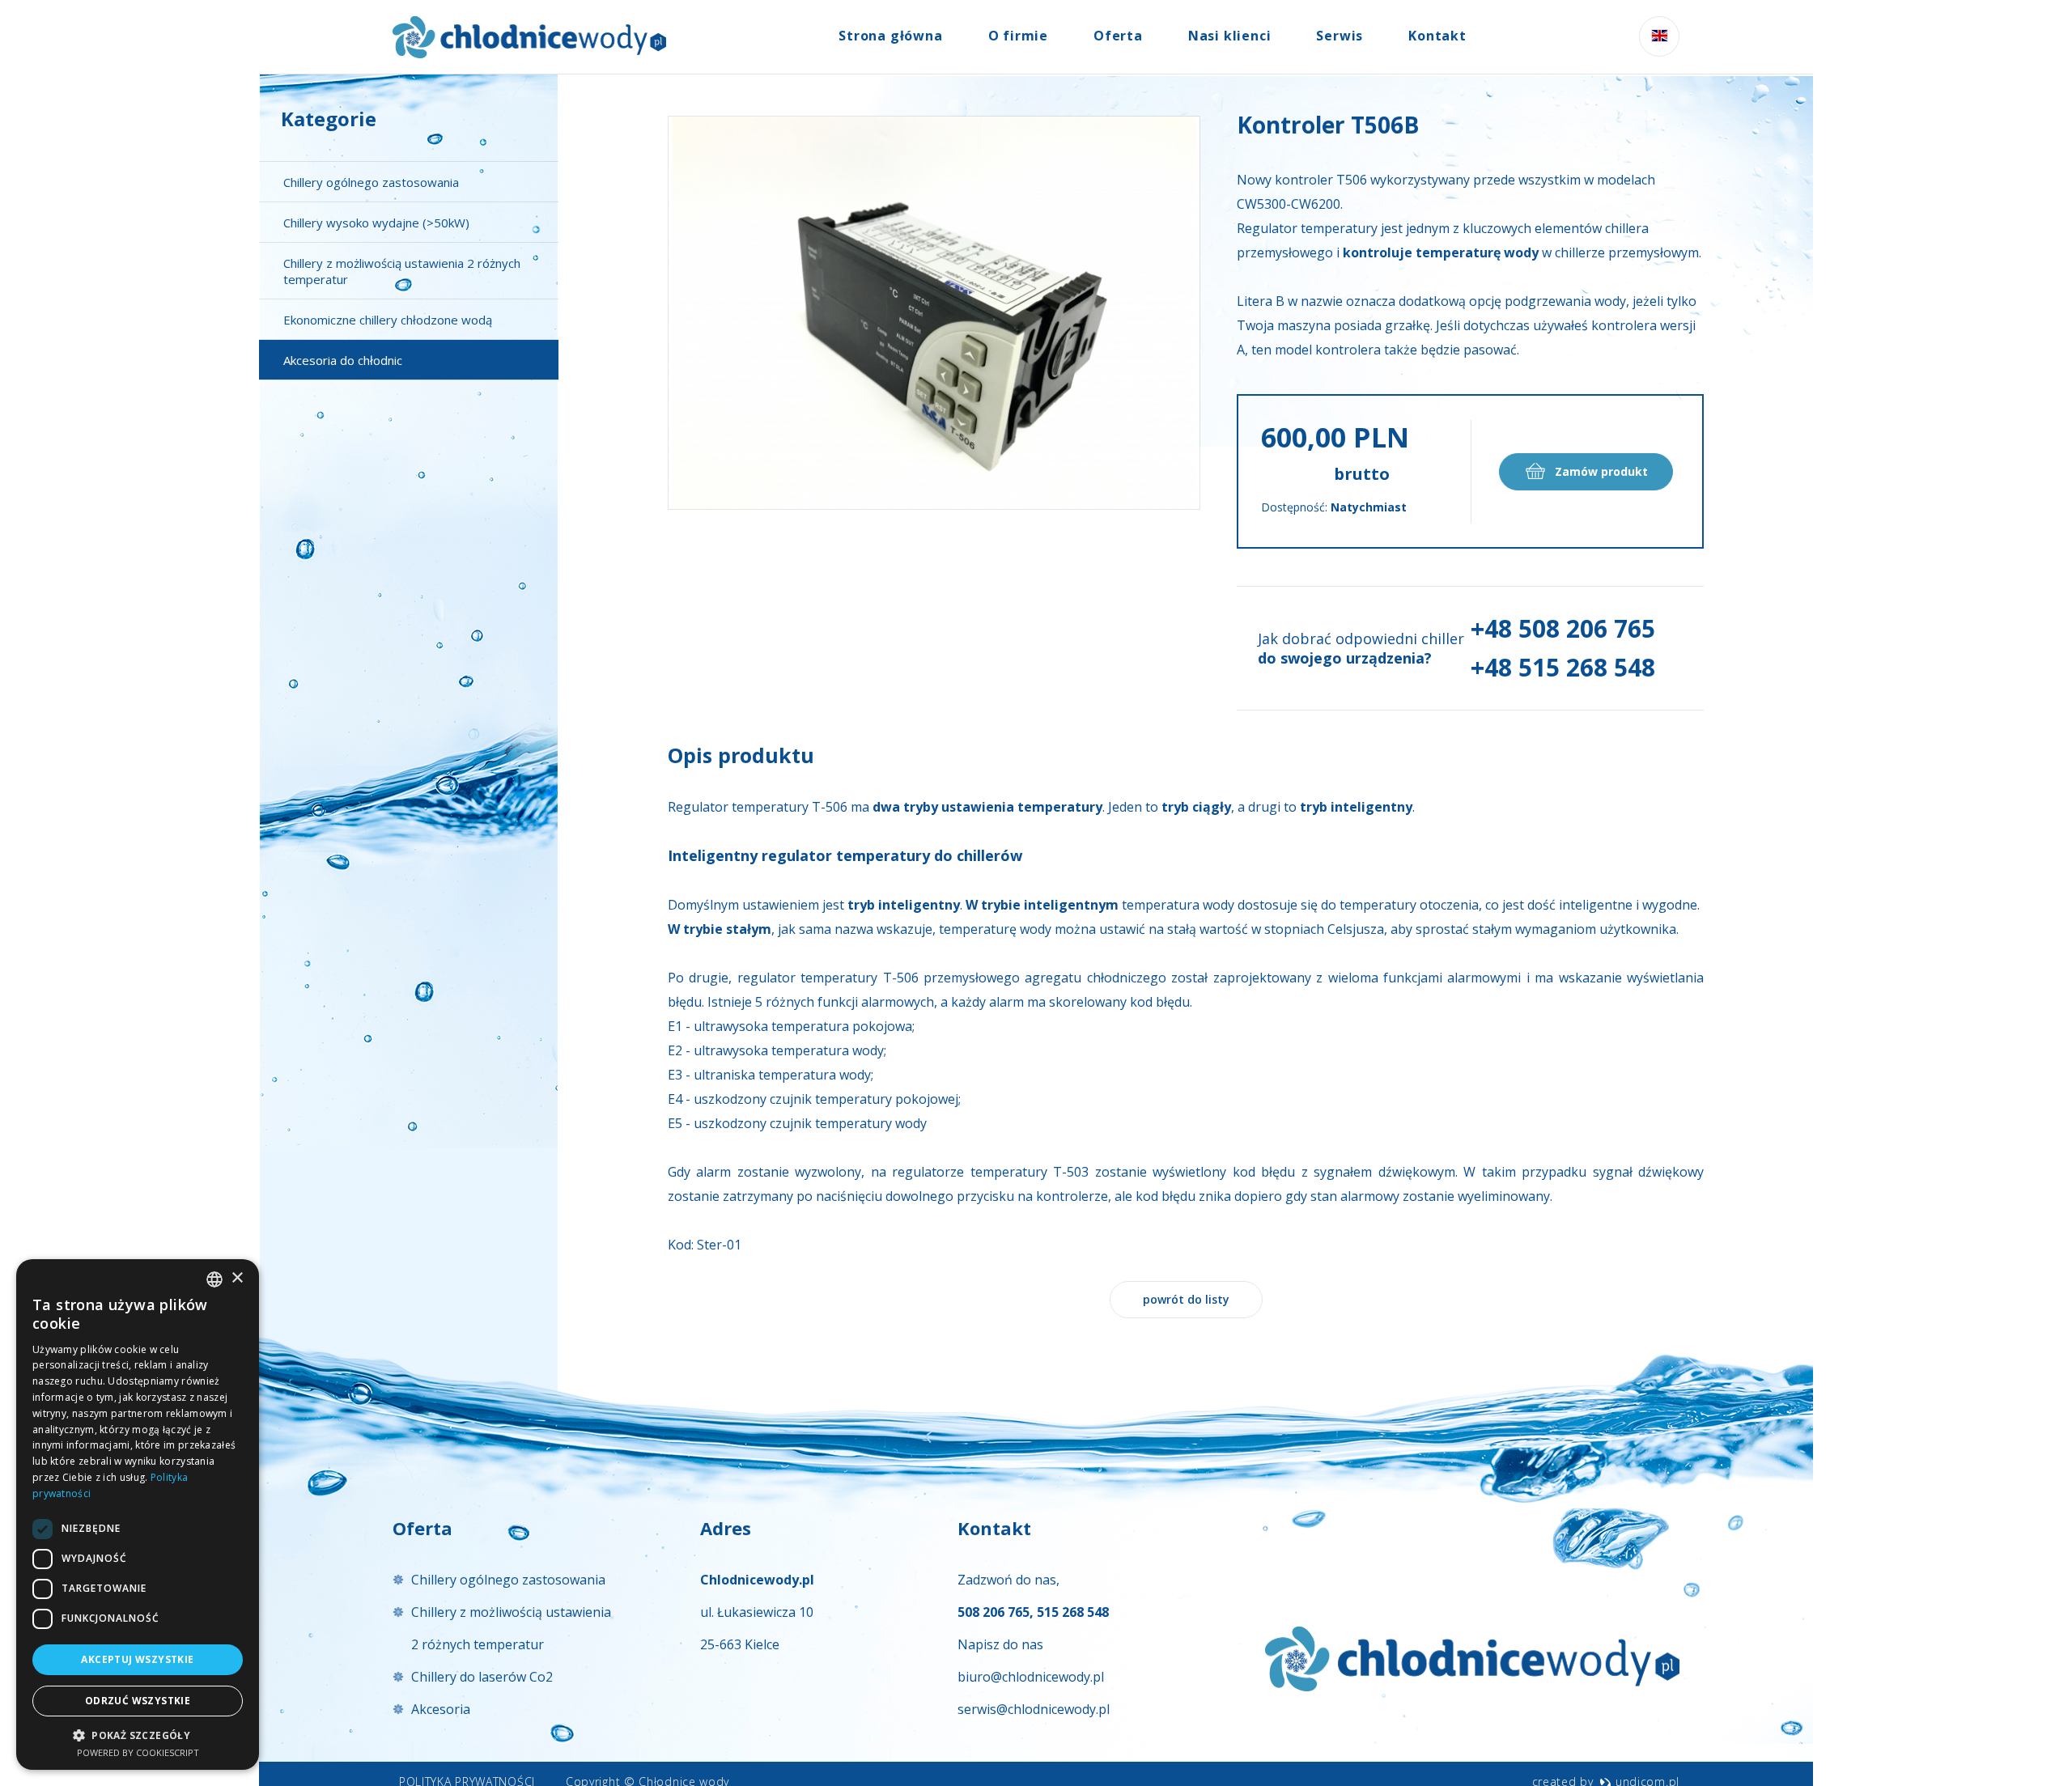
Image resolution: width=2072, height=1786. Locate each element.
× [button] (237, 1278)
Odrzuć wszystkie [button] (138, 1701)
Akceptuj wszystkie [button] (137, 1659)
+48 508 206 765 (1563, 628)
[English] (1659, 36)
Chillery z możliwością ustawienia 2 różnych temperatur (402, 271)
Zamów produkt (1600, 471)
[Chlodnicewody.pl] (529, 37)
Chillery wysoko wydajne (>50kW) (376, 223)
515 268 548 (1073, 1612)
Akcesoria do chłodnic (343, 360)
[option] (934, 313)
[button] (138, 1735)
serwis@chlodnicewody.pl (1034, 1709)
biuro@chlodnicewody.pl (1031, 1677)
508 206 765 (994, 1612)
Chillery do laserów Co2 (482, 1677)
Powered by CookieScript (138, 1752)
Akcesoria (441, 1709)
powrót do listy (1186, 1299)
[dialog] (138, 1514)
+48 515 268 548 (1563, 667)
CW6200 (1316, 204)
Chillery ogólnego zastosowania (371, 182)
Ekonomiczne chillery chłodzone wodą (388, 320)
